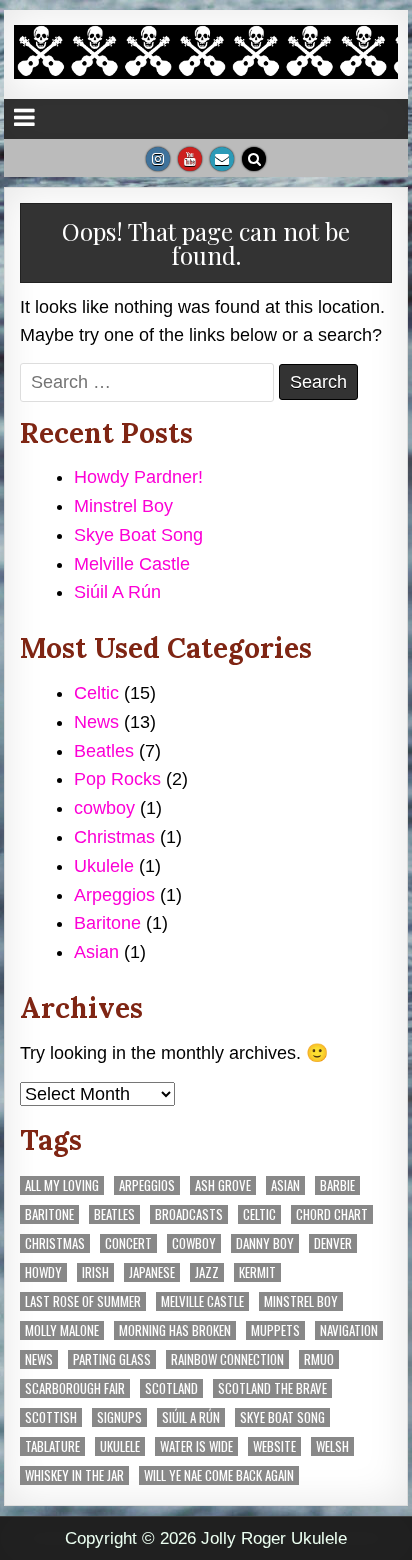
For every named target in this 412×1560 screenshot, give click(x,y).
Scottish (51, 1417)
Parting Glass (112, 1359)
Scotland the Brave (272, 1388)
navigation (349, 1330)
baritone (49, 1214)
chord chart (332, 1214)
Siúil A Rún (117, 592)
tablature (52, 1446)
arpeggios (147, 1185)
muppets (275, 1330)
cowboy (104, 808)
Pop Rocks (117, 779)
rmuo (319, 1359)
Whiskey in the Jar (74, 1475)
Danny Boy (265, 1243)
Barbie (337, 1185)
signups (119, 1417)
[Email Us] (222, 159)
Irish (95, 1272)
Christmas (114, 837)
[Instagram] (158, 159)
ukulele (120, 1446)
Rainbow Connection (227, 1359)
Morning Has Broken (175, 1330)
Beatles (104, 751)
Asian (96, 952)
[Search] (254, 159)
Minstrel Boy (123, 506)
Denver (333, 1243)
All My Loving (62, 1185)
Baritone (107, 923)
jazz (207, 1272)
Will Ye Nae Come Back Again (219, 1475)
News (96, 722)
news (39, 1359)
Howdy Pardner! (138, 477)
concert (128, 1243)
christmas (55, 1243)
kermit (257, 1272)
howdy (43, 1272)
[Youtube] (190, 159)
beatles (114, 1214)
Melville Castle (132, 564)
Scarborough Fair (75, 1388)
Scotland (171, 1388)
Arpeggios (114, 895)
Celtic (96, 693)
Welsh (332, 1446)
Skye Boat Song (138, 535)
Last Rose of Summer (83, 1301)
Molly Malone (62, 1330)
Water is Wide (196, 1446)
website (274, 1446)
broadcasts (189, 1214)
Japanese (152, 1272)
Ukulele (104, 866)
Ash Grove (223, 1185)
